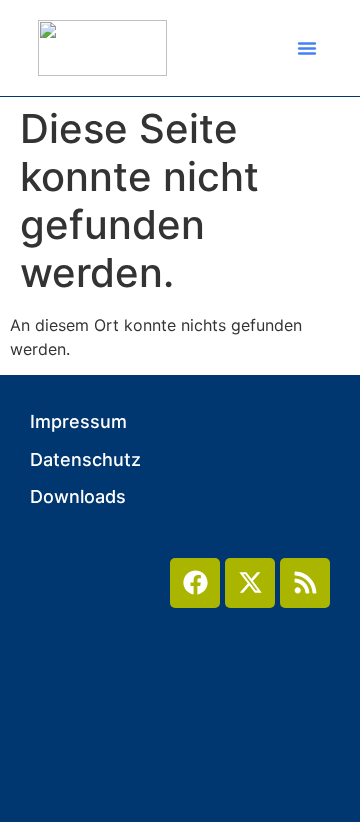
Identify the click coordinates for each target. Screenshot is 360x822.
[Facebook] (195, 583)
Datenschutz (85, 460)
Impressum (78, 422)
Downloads (78, 497)
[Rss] (305, 583)
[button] (307, 48)
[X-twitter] (250, 583)
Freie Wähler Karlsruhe (115, 650)
